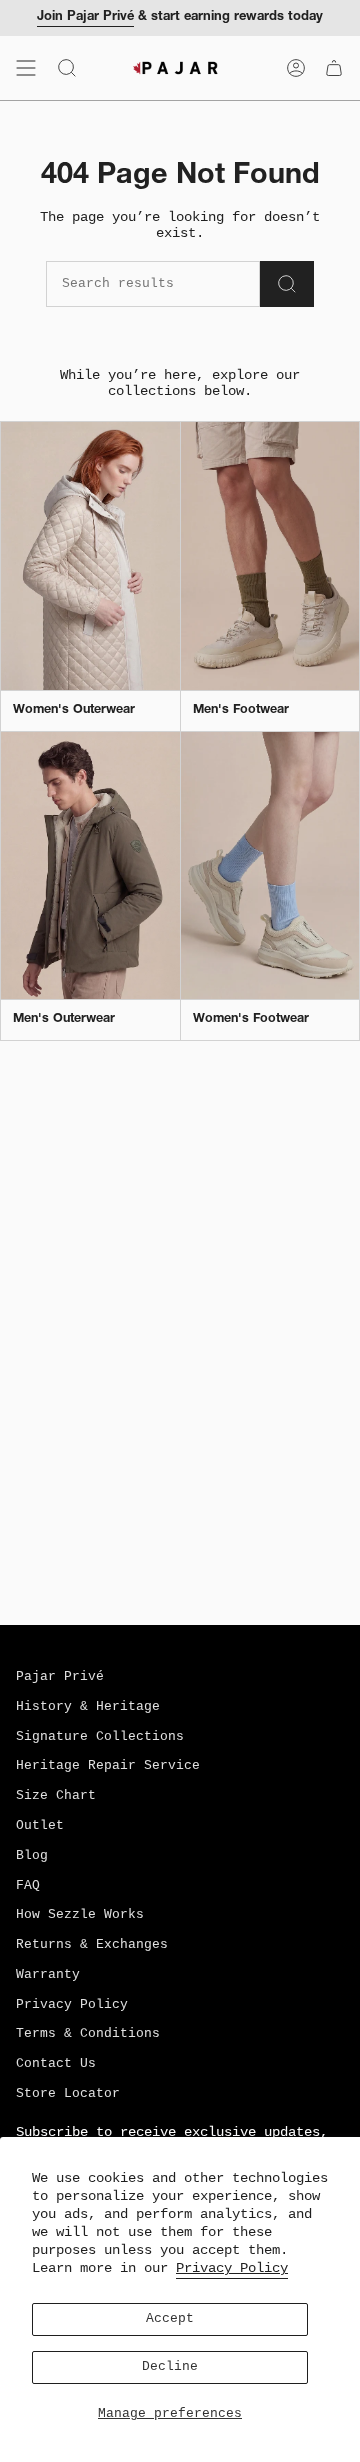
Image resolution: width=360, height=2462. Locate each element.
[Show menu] (26, 68)
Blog (32, 1856)
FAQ (28, 1886)
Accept (170, 2319)
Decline (170, 2367)
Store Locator (68, 2094)
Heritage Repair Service (108, 1766)
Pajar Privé (60, 1677)
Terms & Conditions (88, 2034)
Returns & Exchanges (92, 1945)
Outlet (40, 1826)
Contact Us (56, 2064)
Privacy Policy (232, 2268)
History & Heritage (88, 1707)
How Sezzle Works (80, 1915)
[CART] (334, 68)
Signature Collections (100, 1737)
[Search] (287, 284)
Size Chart (56, 1796)
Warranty (48, 1975)
